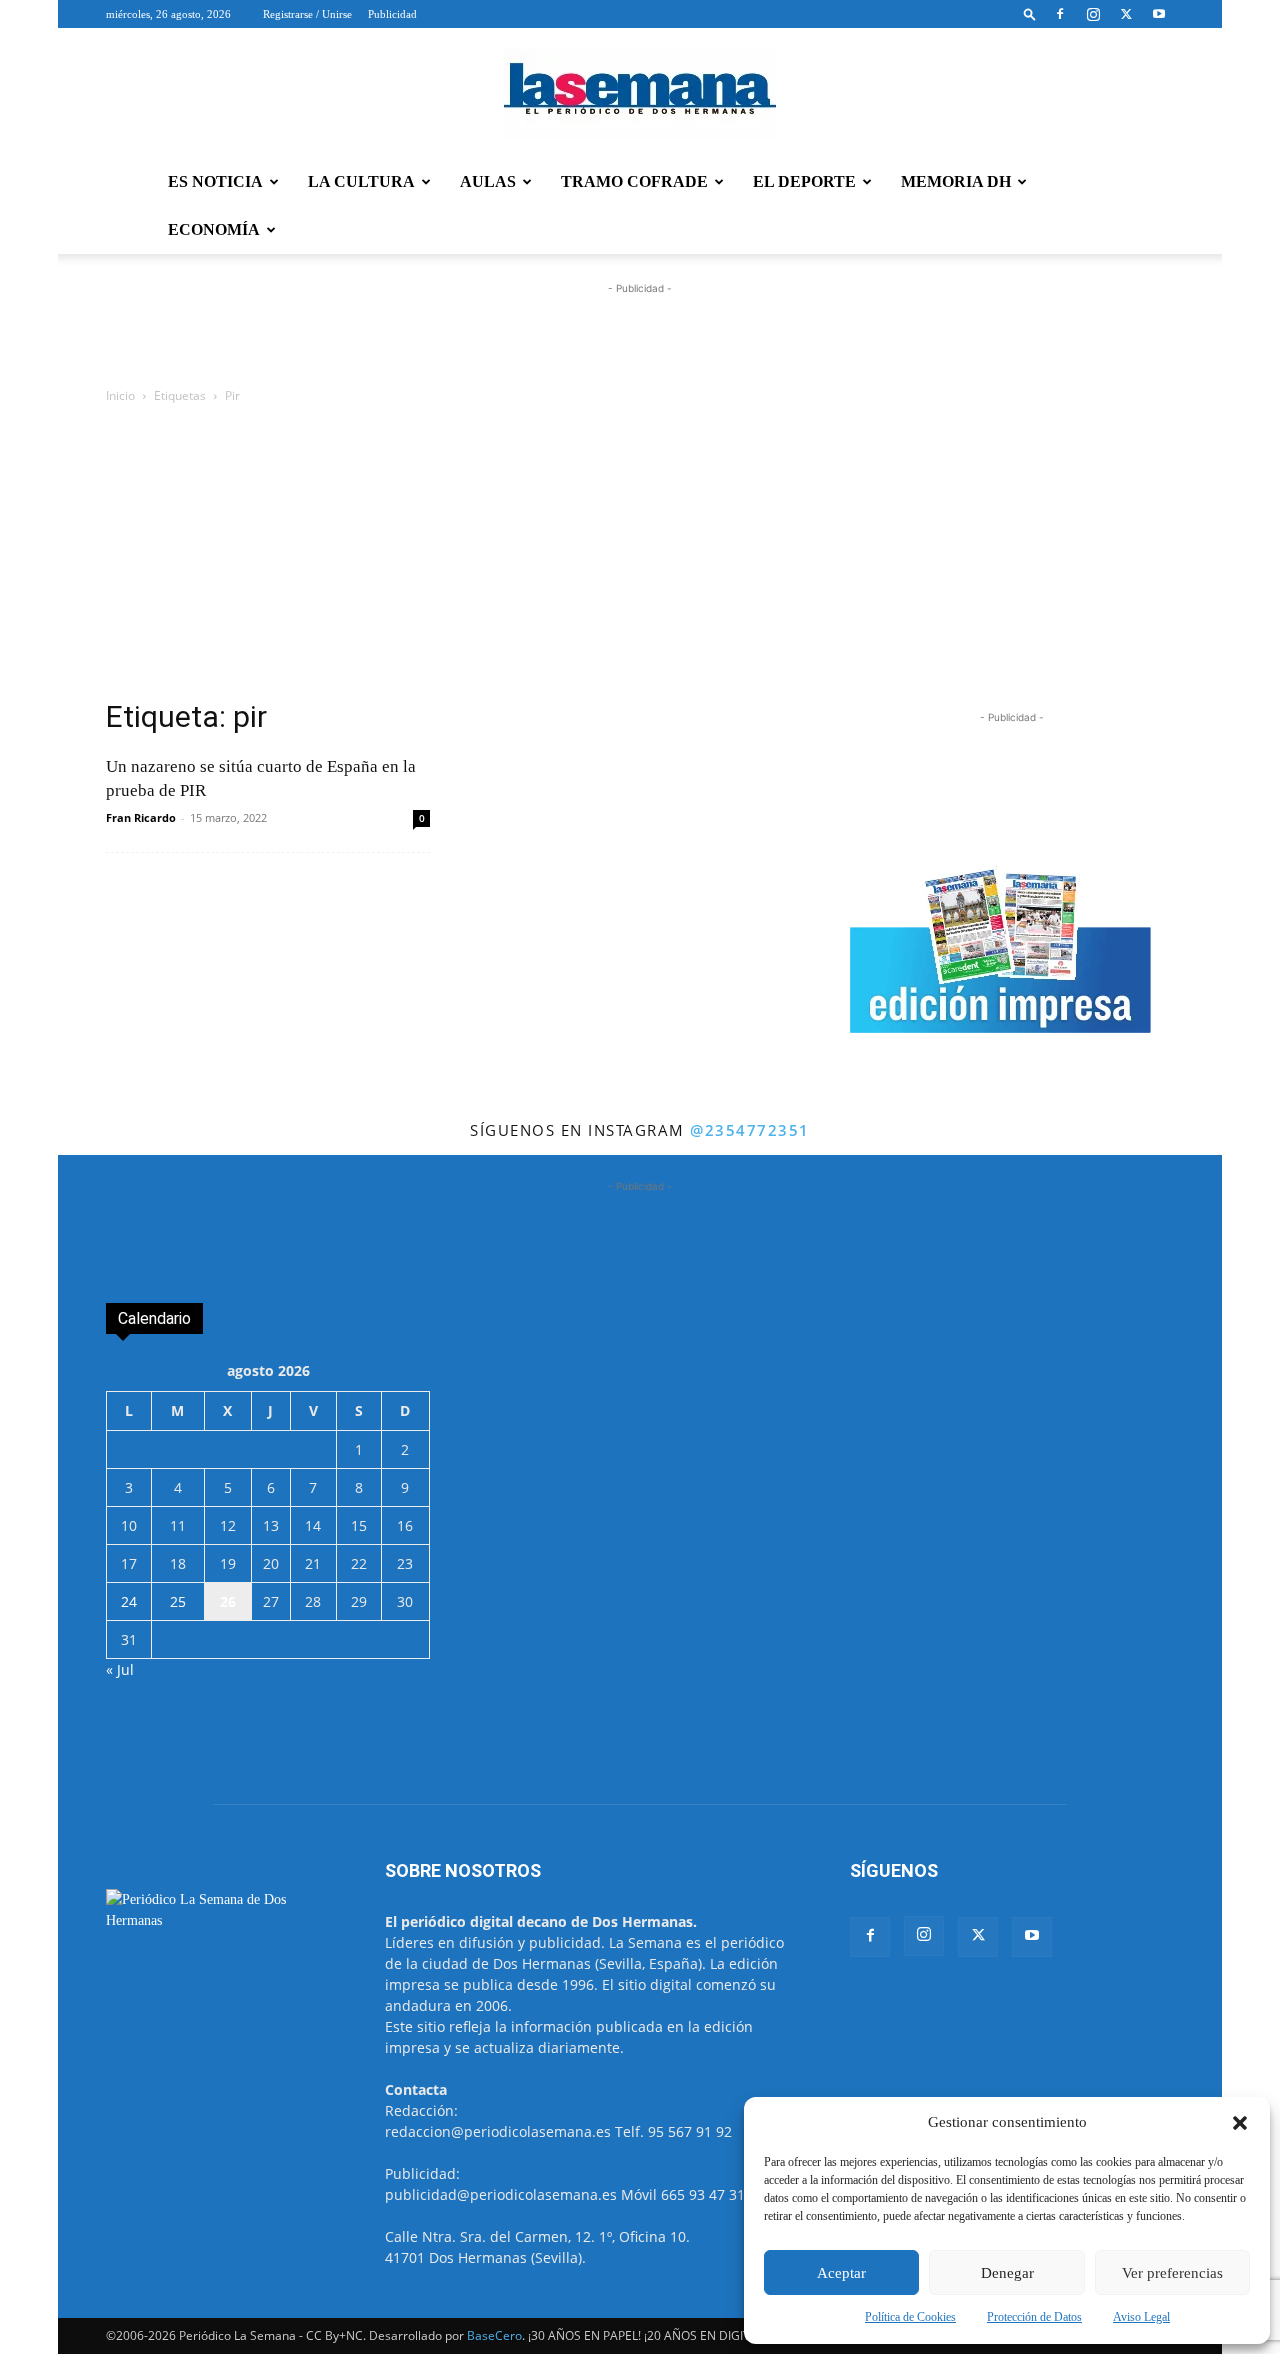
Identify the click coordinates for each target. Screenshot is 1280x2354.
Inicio (120, 395)
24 (129, 1601)
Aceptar (841, 2273)
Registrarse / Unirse (307, 14)
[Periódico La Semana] (640, 94)
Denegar (1007, 2273)
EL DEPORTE (804, 181)
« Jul (120, 1669)
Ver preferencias (1172, 2273)
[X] (1126, 14)
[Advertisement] (640, 557)
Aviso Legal (1141, 2317)
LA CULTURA (361, 181)
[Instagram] (1093, 14)
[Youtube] (1159, 14)
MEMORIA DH (956, 181)
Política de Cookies (910, 2317)
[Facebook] (1060, 14)
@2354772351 (750, 1130)
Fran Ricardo (141, 817)
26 (228, 1601)
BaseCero (494, 2335)
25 (178, 1601)
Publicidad (392, 14)
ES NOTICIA (215, 181)
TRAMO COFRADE (634, 181)
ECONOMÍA (214, 229)
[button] (1240, 2123)
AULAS (488, 181)
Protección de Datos (1034, 2317)
